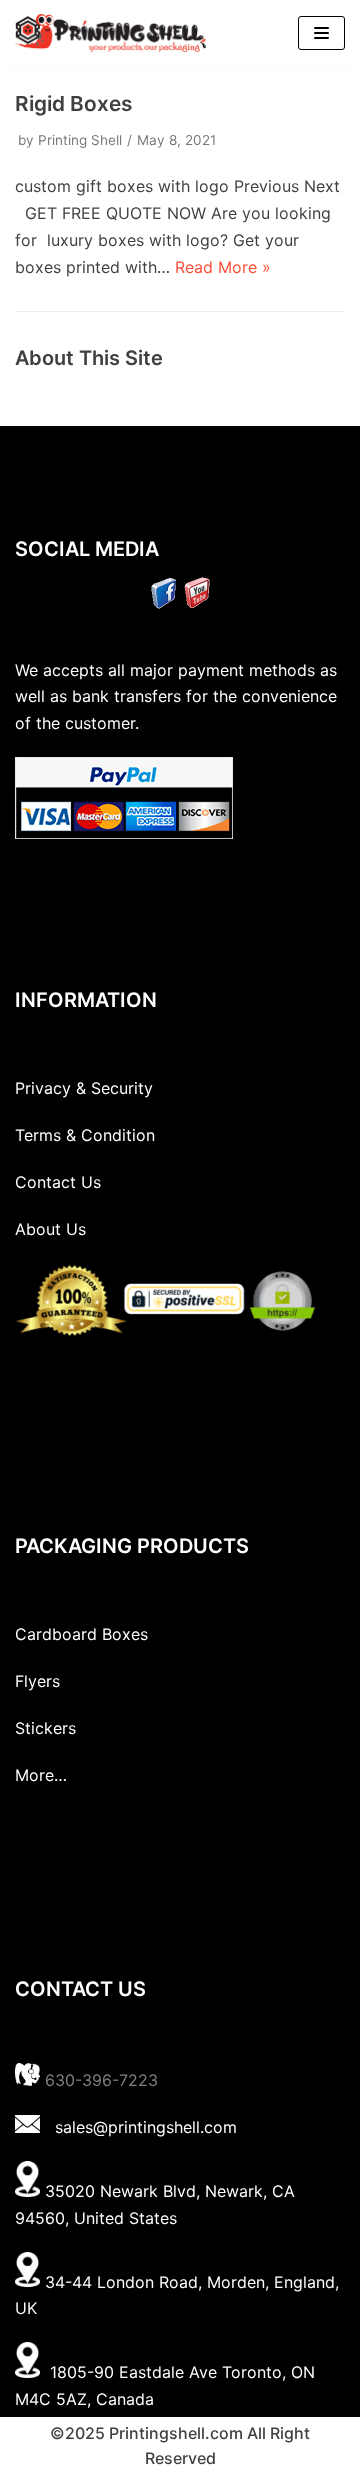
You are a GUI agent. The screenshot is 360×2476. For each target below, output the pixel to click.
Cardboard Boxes (81, 1634)
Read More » (223, 267)
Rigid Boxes (73, 103)
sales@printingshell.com (146, 2127)
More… (41, 1775)
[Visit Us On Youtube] (196, 603)
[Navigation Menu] (321, 33)
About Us (50, 1229)
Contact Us (58, 1182)
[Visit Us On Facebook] (163, 603)
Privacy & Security (84, 1088)
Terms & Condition (85, 1135)
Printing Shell (80, 140)
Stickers (45, 1728)
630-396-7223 (101, 2080)
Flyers (37, 1681)
